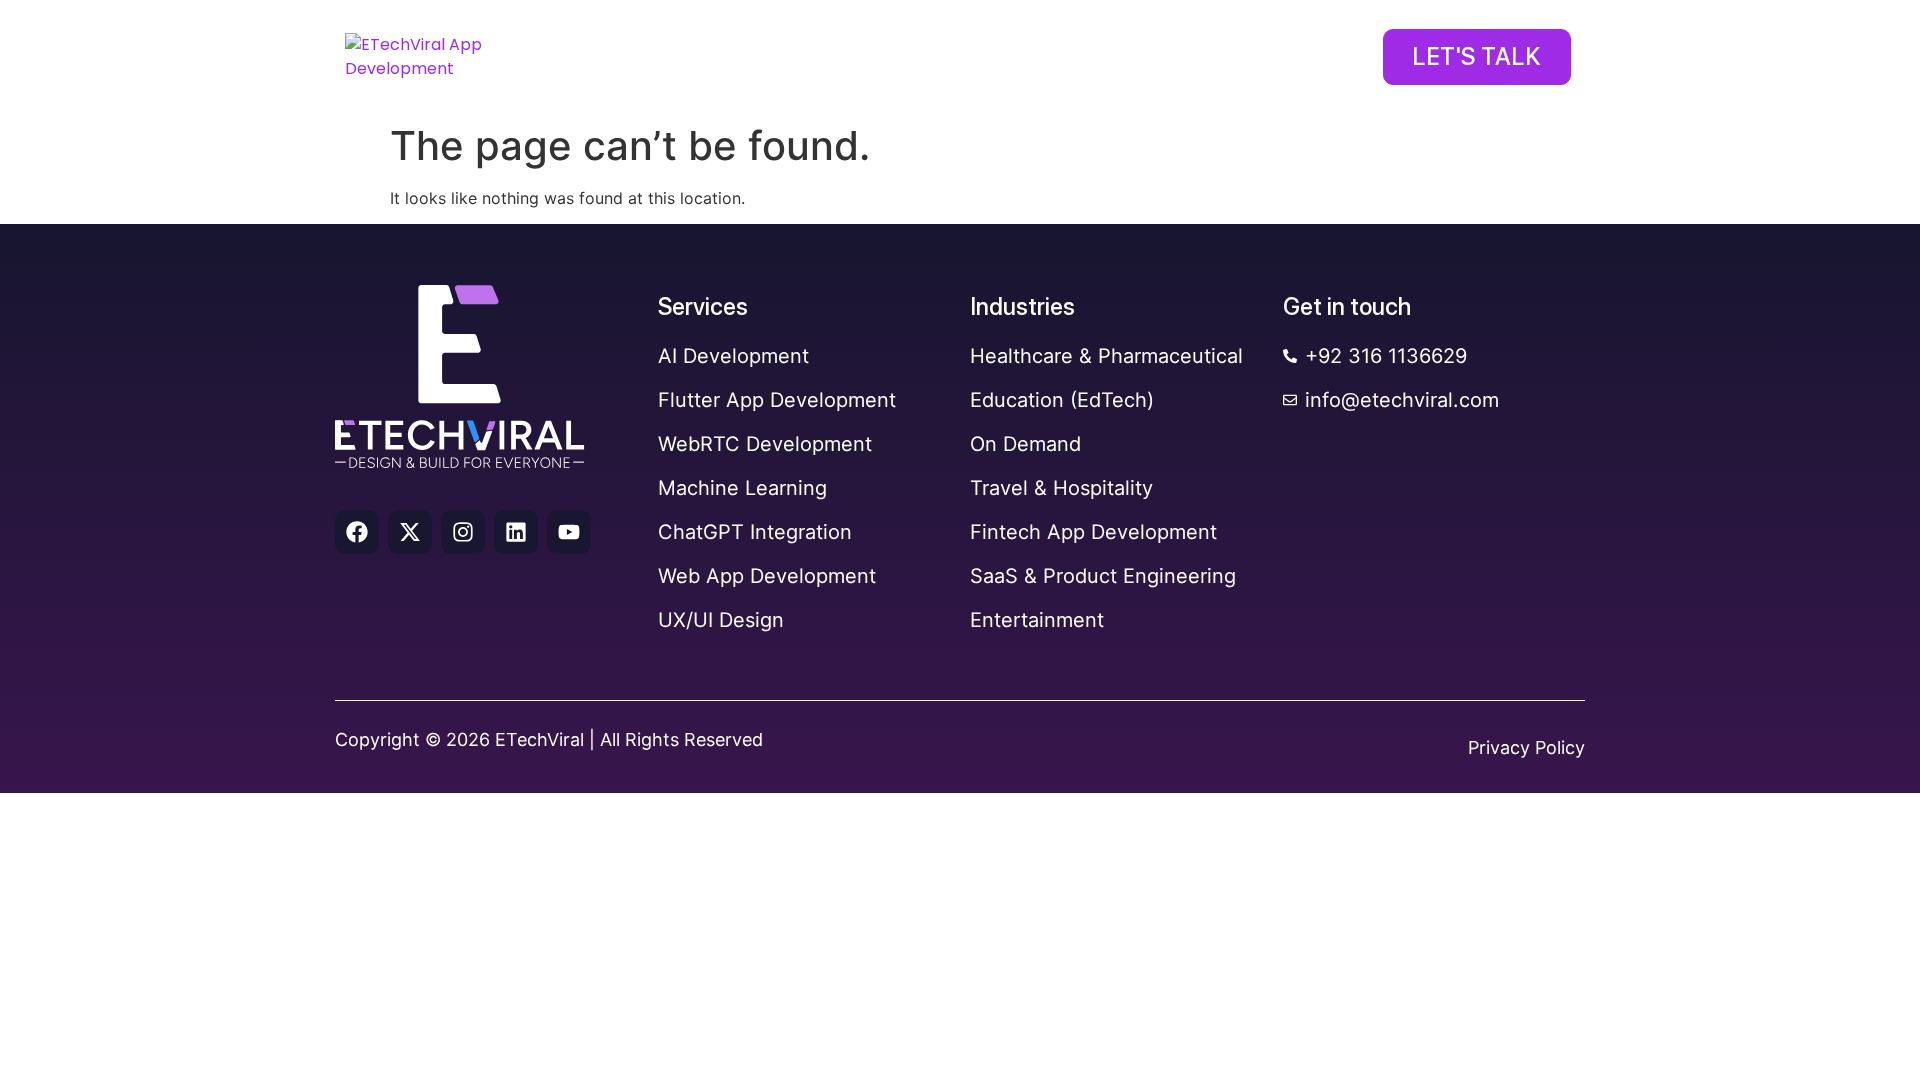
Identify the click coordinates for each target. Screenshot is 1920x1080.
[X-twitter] (410, 532)
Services (660, 59)
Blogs (1285, 59)
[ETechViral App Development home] (441, 57)
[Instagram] (463, 532)
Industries (816, 59)
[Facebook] (357, 532)
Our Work (978, 59)
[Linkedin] (516, 532)
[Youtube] (569, 532)
